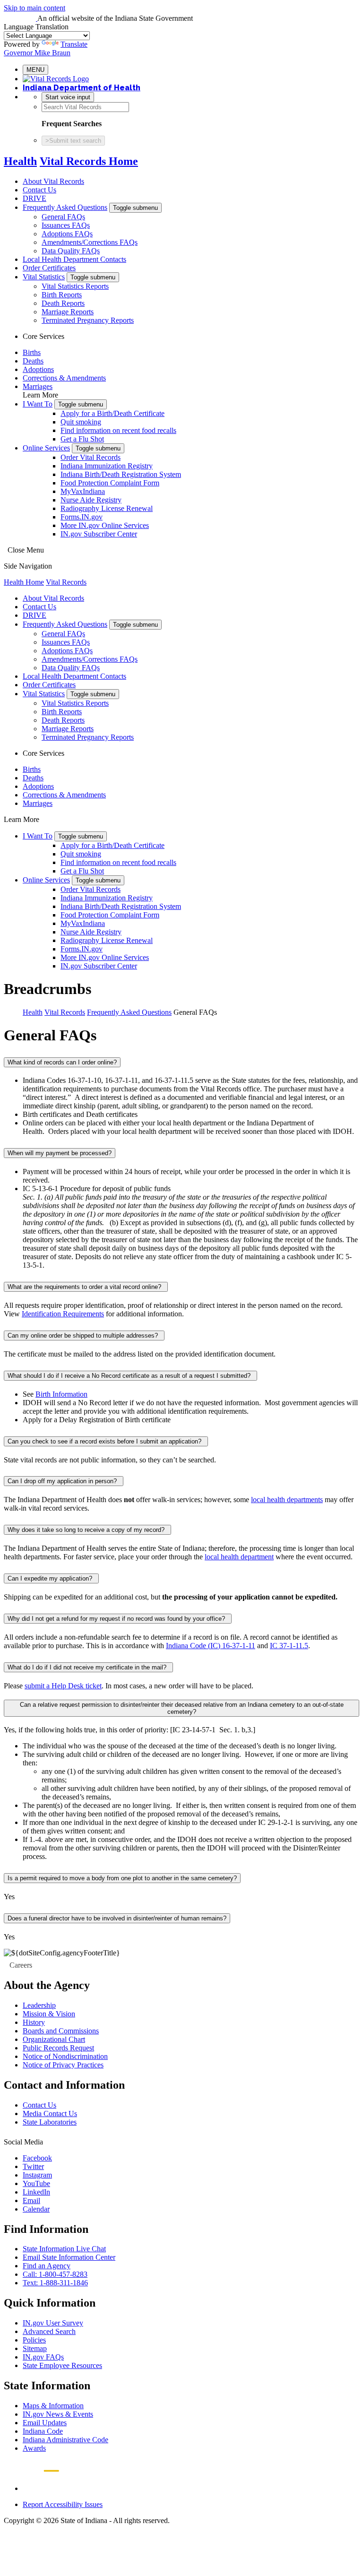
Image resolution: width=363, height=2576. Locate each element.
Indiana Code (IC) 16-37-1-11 (211, 1646)
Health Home (24, 582)
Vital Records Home (89, 161)
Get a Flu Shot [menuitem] (82, 439)
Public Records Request (58, 2048)
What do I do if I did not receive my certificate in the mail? (88, 1667)
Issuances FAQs (66, 225)
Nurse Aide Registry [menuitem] (91, 500)
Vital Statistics (44, 277)
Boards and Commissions (61, 2031)
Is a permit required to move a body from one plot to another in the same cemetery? (122, 1878)
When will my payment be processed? (60, 1153)
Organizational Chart (54, 2039)
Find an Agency (47, 2266)
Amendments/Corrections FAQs (90, 242)
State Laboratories (50, 2122)
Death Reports (63, 303)
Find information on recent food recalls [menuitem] (118, 430)
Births (32, 352)
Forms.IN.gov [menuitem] (82, 517)
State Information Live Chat (64, 2249)
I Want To (38, 404)
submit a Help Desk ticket (63, 1686)
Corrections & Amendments (64, 378)
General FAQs (63, 217)
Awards (34, 2448)
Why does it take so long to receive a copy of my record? (87, 1530)
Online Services (46, 448)
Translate (74, 44)
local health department (239, 1557)
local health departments (287, 1500)
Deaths (33, 361)
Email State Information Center (69, 2257)
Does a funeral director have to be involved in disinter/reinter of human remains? (117, 1918)
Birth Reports (62, 295)
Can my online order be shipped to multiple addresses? (84, 1336)
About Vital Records (53, 181)
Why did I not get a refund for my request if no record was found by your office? (118, 1619)
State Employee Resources (62, 2365)
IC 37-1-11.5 (289, 1646)
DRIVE (35, 198)
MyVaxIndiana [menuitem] (83, 491)
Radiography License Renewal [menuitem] (107, 508)
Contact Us (39, 190)
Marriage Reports (68, 312)
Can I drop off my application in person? (64, 1481)
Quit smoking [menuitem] (81, 422)
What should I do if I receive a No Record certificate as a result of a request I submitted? (130, 1376)
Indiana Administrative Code (65, 2440)
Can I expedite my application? (51, 1578)
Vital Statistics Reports (75, 286)
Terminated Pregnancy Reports (88, 320)
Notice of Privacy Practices (63, 2065)
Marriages (38, 386)
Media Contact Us (50, 2114)
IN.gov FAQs (43, 2357)
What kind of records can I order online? (62, 1062)
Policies (34, 2340)
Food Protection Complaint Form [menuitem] (110, 483)
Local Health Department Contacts (74, 259)
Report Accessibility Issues (63, 2504)
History (34, 2022)
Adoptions (38, 369)
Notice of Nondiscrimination (65, 2056)
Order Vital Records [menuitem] (91, 457)
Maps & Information (53, 2406)
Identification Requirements (63, 1314)
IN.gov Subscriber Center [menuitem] (99, 534)
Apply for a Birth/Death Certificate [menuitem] (112, 413)
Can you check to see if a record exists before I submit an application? (106, 1441)
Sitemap (35, 2348)
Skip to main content (35, 8)
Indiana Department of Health (82, 88)
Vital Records (66, 582)
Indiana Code (43, 2431)
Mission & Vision (49, 2014)
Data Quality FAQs (71, 251)
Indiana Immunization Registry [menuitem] (107, 466)
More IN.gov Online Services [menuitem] (105, 525)
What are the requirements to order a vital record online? (86, 1287)
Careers (21, 1965)
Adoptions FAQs (67, 234)
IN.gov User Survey (53, 2323)
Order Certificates (49, 268)
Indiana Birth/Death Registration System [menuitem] (121, 474)
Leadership (39, 2005)
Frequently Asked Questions (65, 207)
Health (20, 161)
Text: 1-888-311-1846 (55, 2283)
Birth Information (61, 1394)
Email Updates (45, 2423)
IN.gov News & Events (58, 2414)
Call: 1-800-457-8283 (55, 2274)
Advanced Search (49, 2331)
